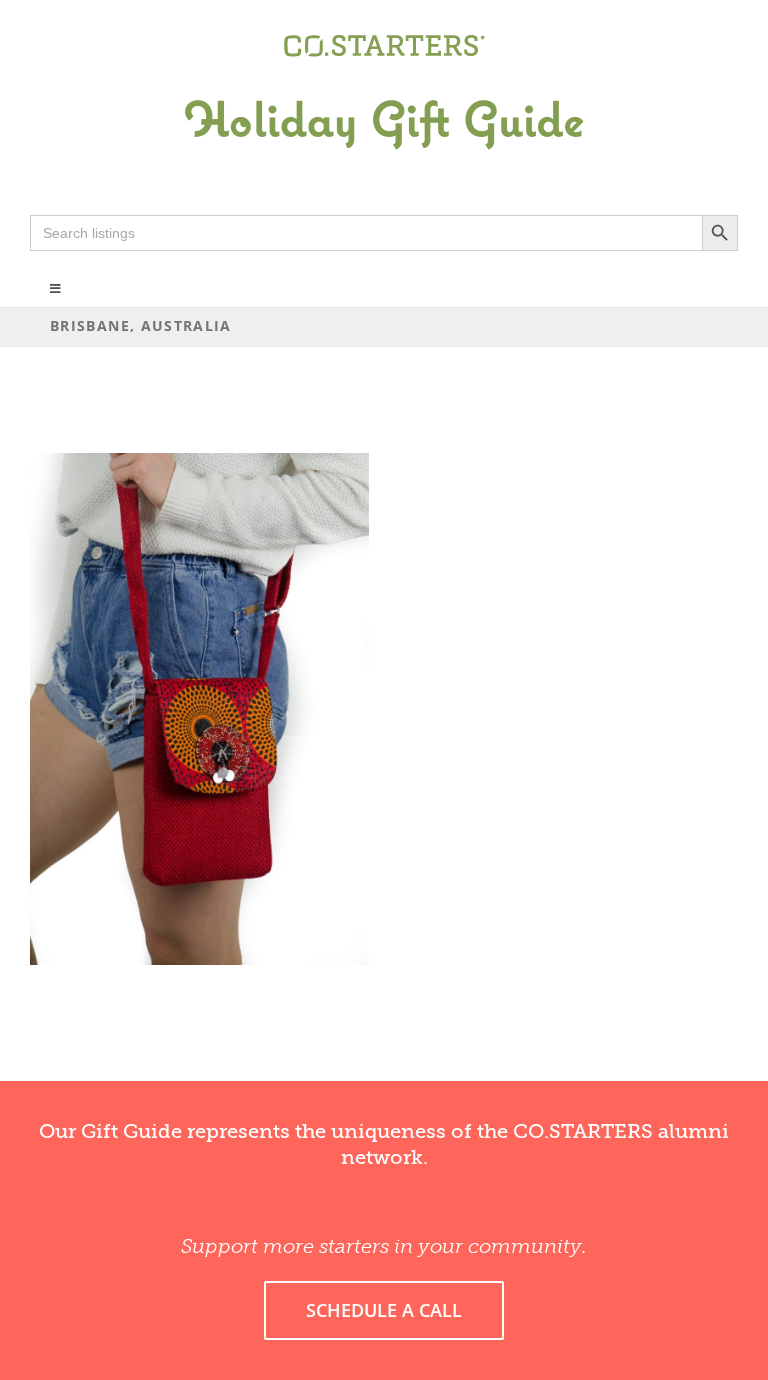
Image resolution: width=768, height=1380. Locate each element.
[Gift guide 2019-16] (384, 77)
